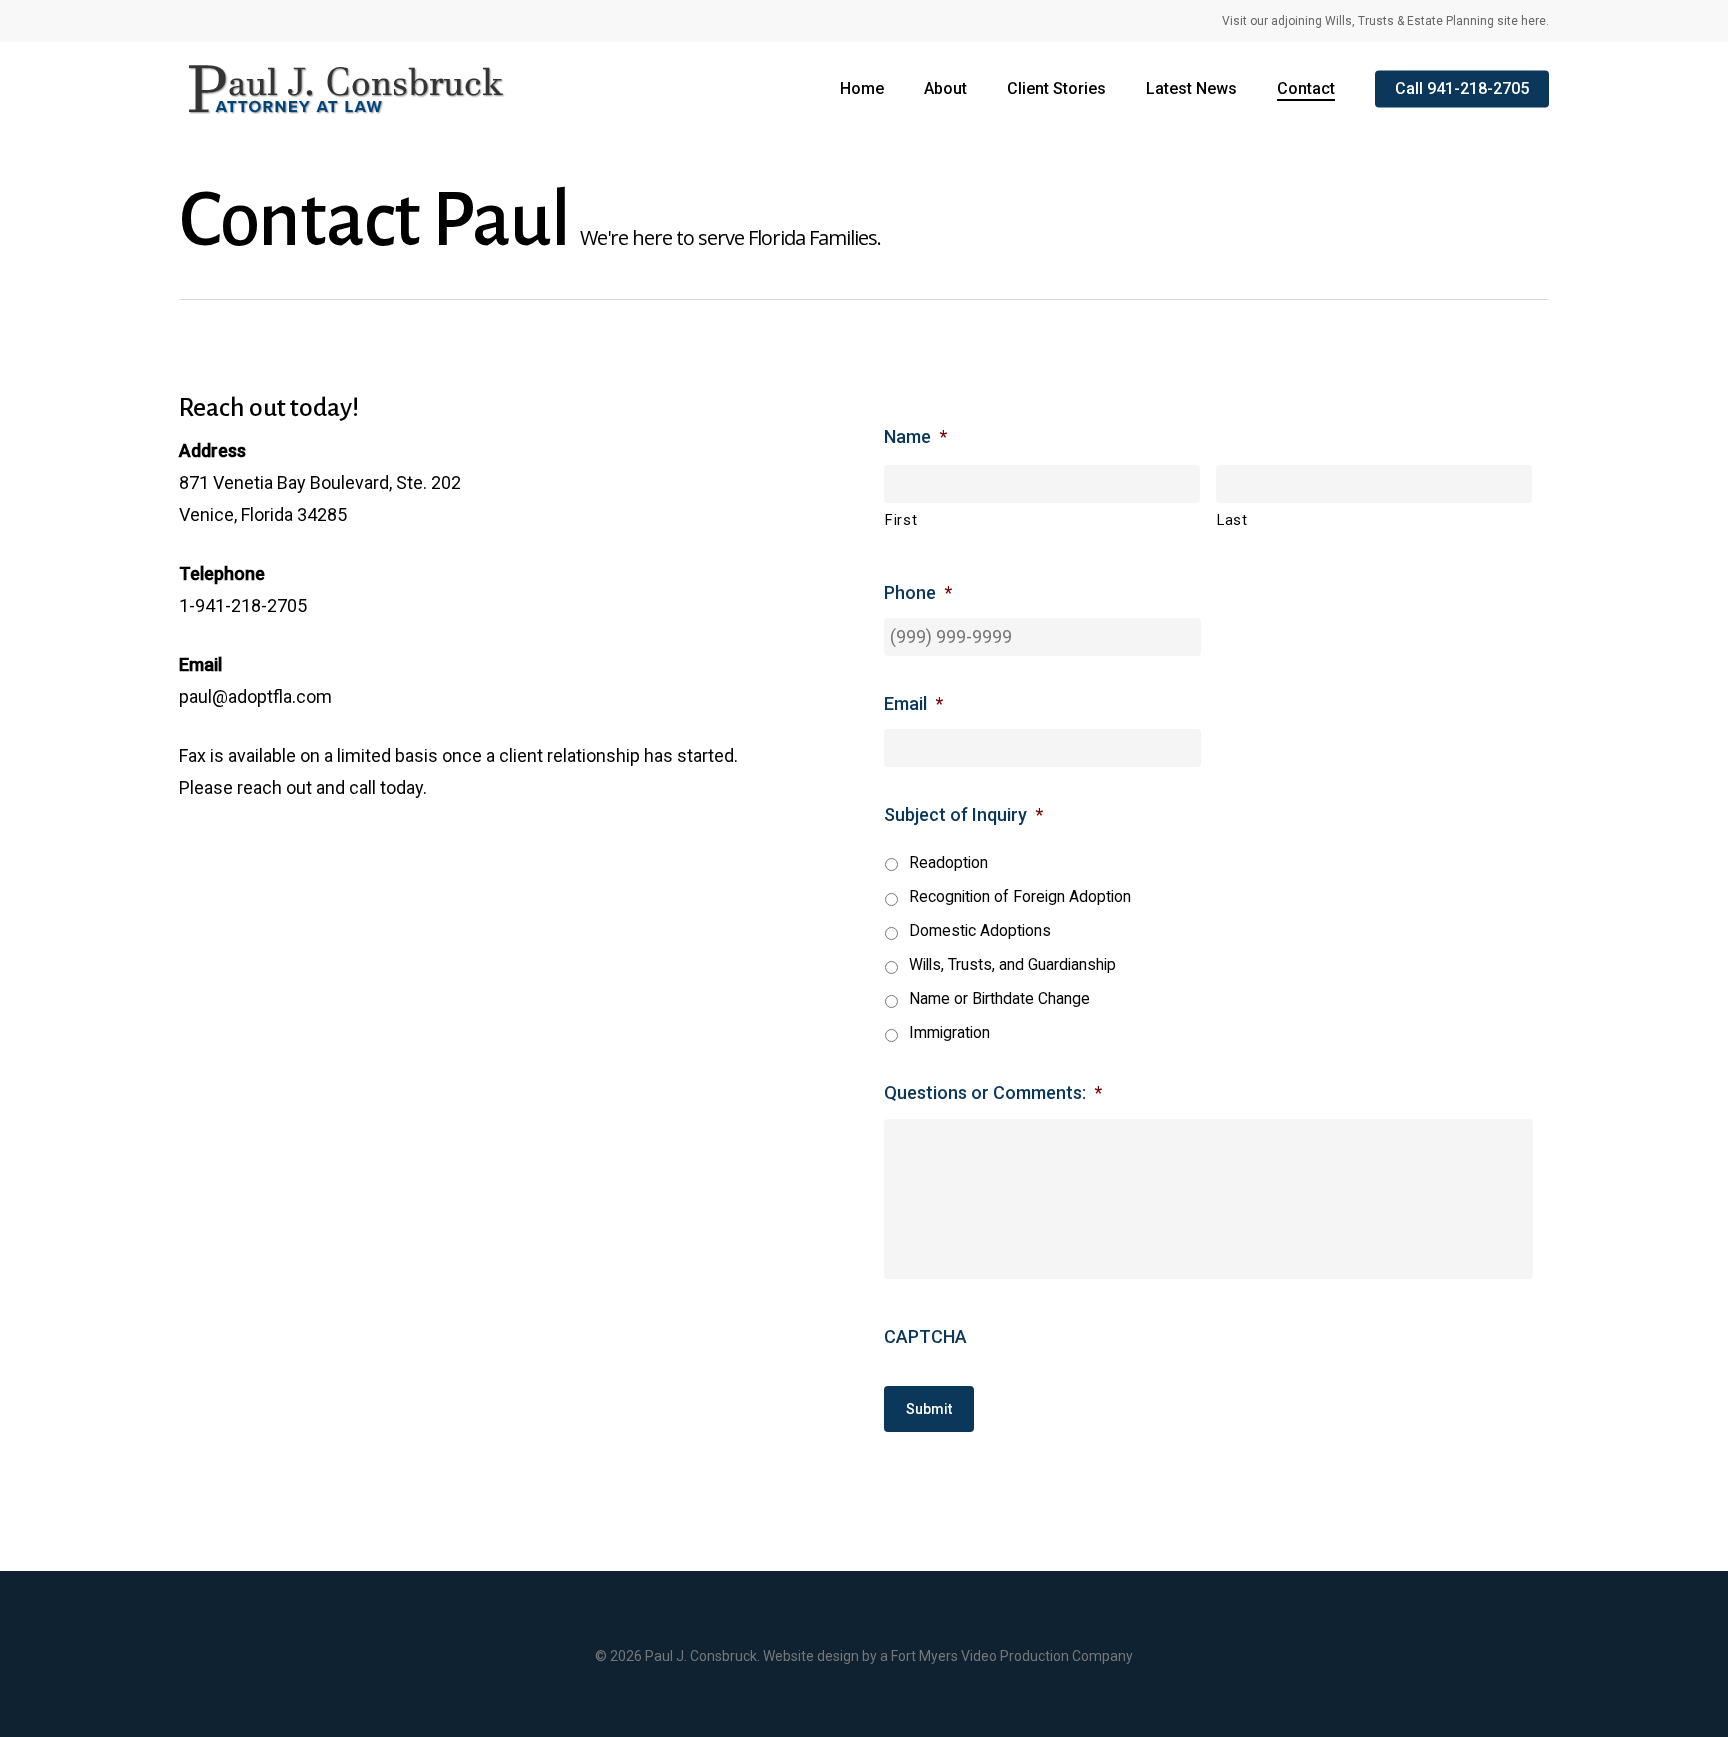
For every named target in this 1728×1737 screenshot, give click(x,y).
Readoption (948, 862)
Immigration (949, 1032)
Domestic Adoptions (980, 930)
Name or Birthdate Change (999, 998)
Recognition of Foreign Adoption (1020, 896)
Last (1232, 520)
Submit (929, 1409)
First (901, 520)
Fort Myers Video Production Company (1012, 1656)
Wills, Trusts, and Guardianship (1012, 964)
